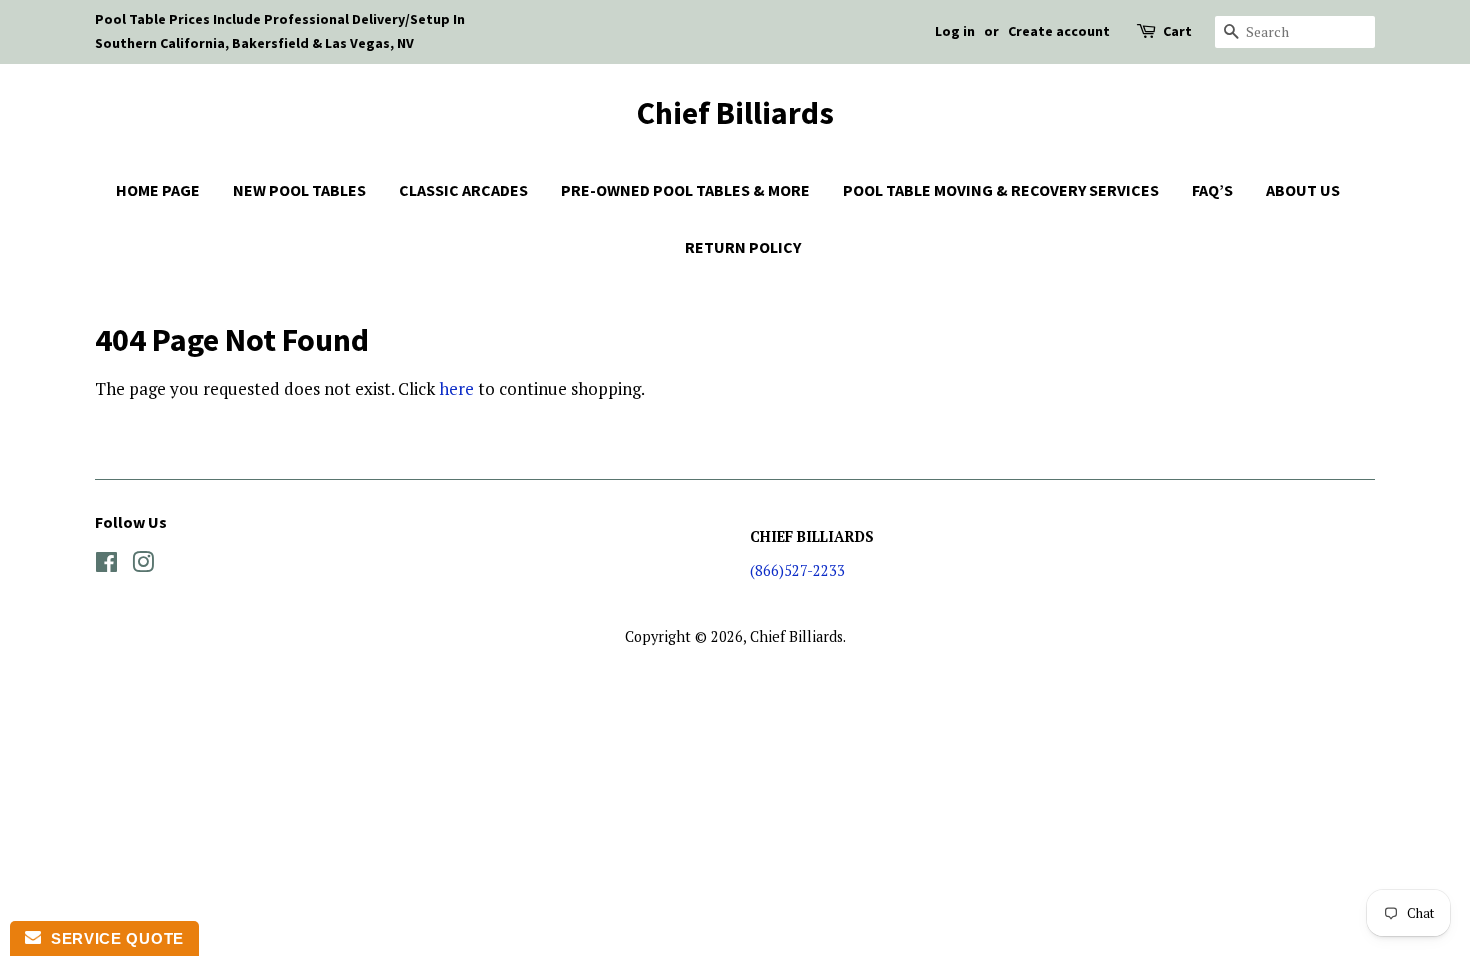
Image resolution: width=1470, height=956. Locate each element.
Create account (1059, 31)
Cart (1177, 31)
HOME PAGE (158, 190)
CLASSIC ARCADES (463, 190)
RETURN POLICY (743, 247)
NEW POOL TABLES (299, 190)
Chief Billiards (735, 113)
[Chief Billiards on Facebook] (106, 565)
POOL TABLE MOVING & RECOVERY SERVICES (1001, 190)
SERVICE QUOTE (112, 938)
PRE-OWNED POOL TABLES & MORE (685, 190)
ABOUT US (1303, 190)
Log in (955, 31)
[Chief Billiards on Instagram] (143, 565)
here (456, 388)
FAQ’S (1212, 190)
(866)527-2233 (797, 570)
